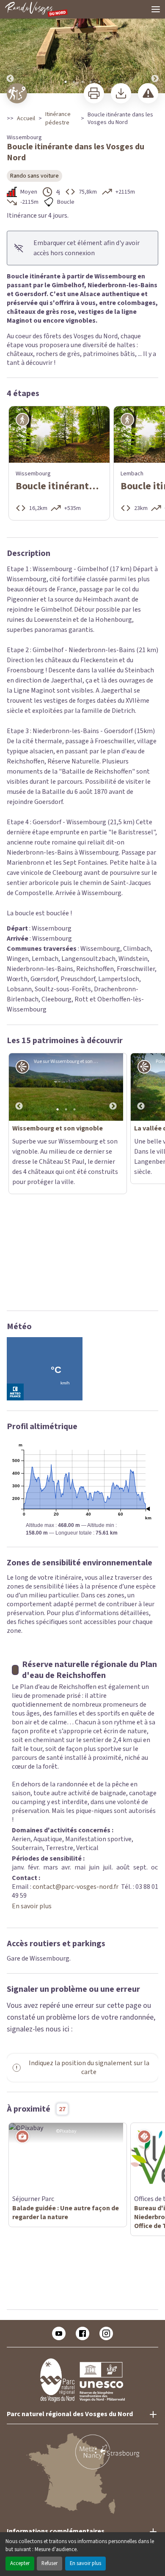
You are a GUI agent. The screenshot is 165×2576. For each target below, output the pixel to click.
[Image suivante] (155, 47)
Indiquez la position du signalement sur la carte (89, 1963)
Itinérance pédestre (58, 119)
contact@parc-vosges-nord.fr (76, 1782)
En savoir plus (85, 2563)
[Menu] (156, 9)
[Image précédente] (10, 47)
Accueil (26, 119)
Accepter (20, 2563)
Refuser (49, 2563)
